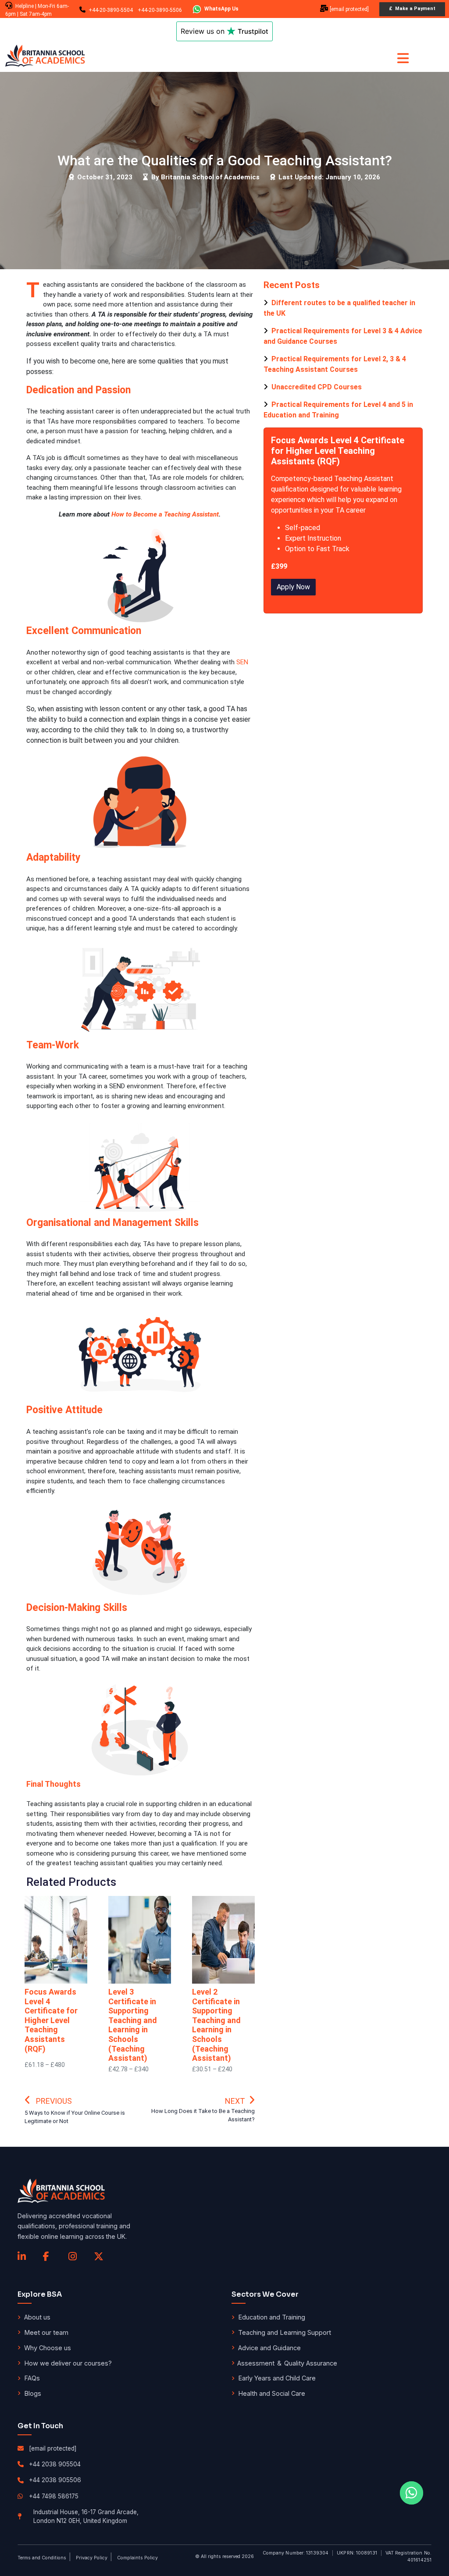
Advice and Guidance (269, 2348)
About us (37, 2317)
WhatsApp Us (221, 9)
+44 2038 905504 (55, 2464)
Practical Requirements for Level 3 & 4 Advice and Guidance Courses (343, 336)
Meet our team (46, 2332)
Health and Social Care (272, 2393)
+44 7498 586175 (54, 2496)
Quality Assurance (311, 2363)
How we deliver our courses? (68, 2363)
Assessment (256, 2363)
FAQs (32, 2378)
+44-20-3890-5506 (160, 10)
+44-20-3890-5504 (111, 10)
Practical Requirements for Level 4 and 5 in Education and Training (338, 410)
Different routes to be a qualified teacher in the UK (339, 308)
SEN (242, 662)
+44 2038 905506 (55, 2480)
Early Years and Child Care (277, 2378)
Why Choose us (48, 2348)
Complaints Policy (137, 2558)
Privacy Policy (92, 2558)
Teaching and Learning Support (285, 2332)
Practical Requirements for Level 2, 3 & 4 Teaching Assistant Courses (335, 364)
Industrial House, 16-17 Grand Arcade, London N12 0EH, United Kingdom (86, 2516)
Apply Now (293, 587)
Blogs (33, 2393)
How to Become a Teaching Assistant (165, 514)
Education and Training (272, 2317)
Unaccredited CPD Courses (316, 387)
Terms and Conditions (42, 2558)
